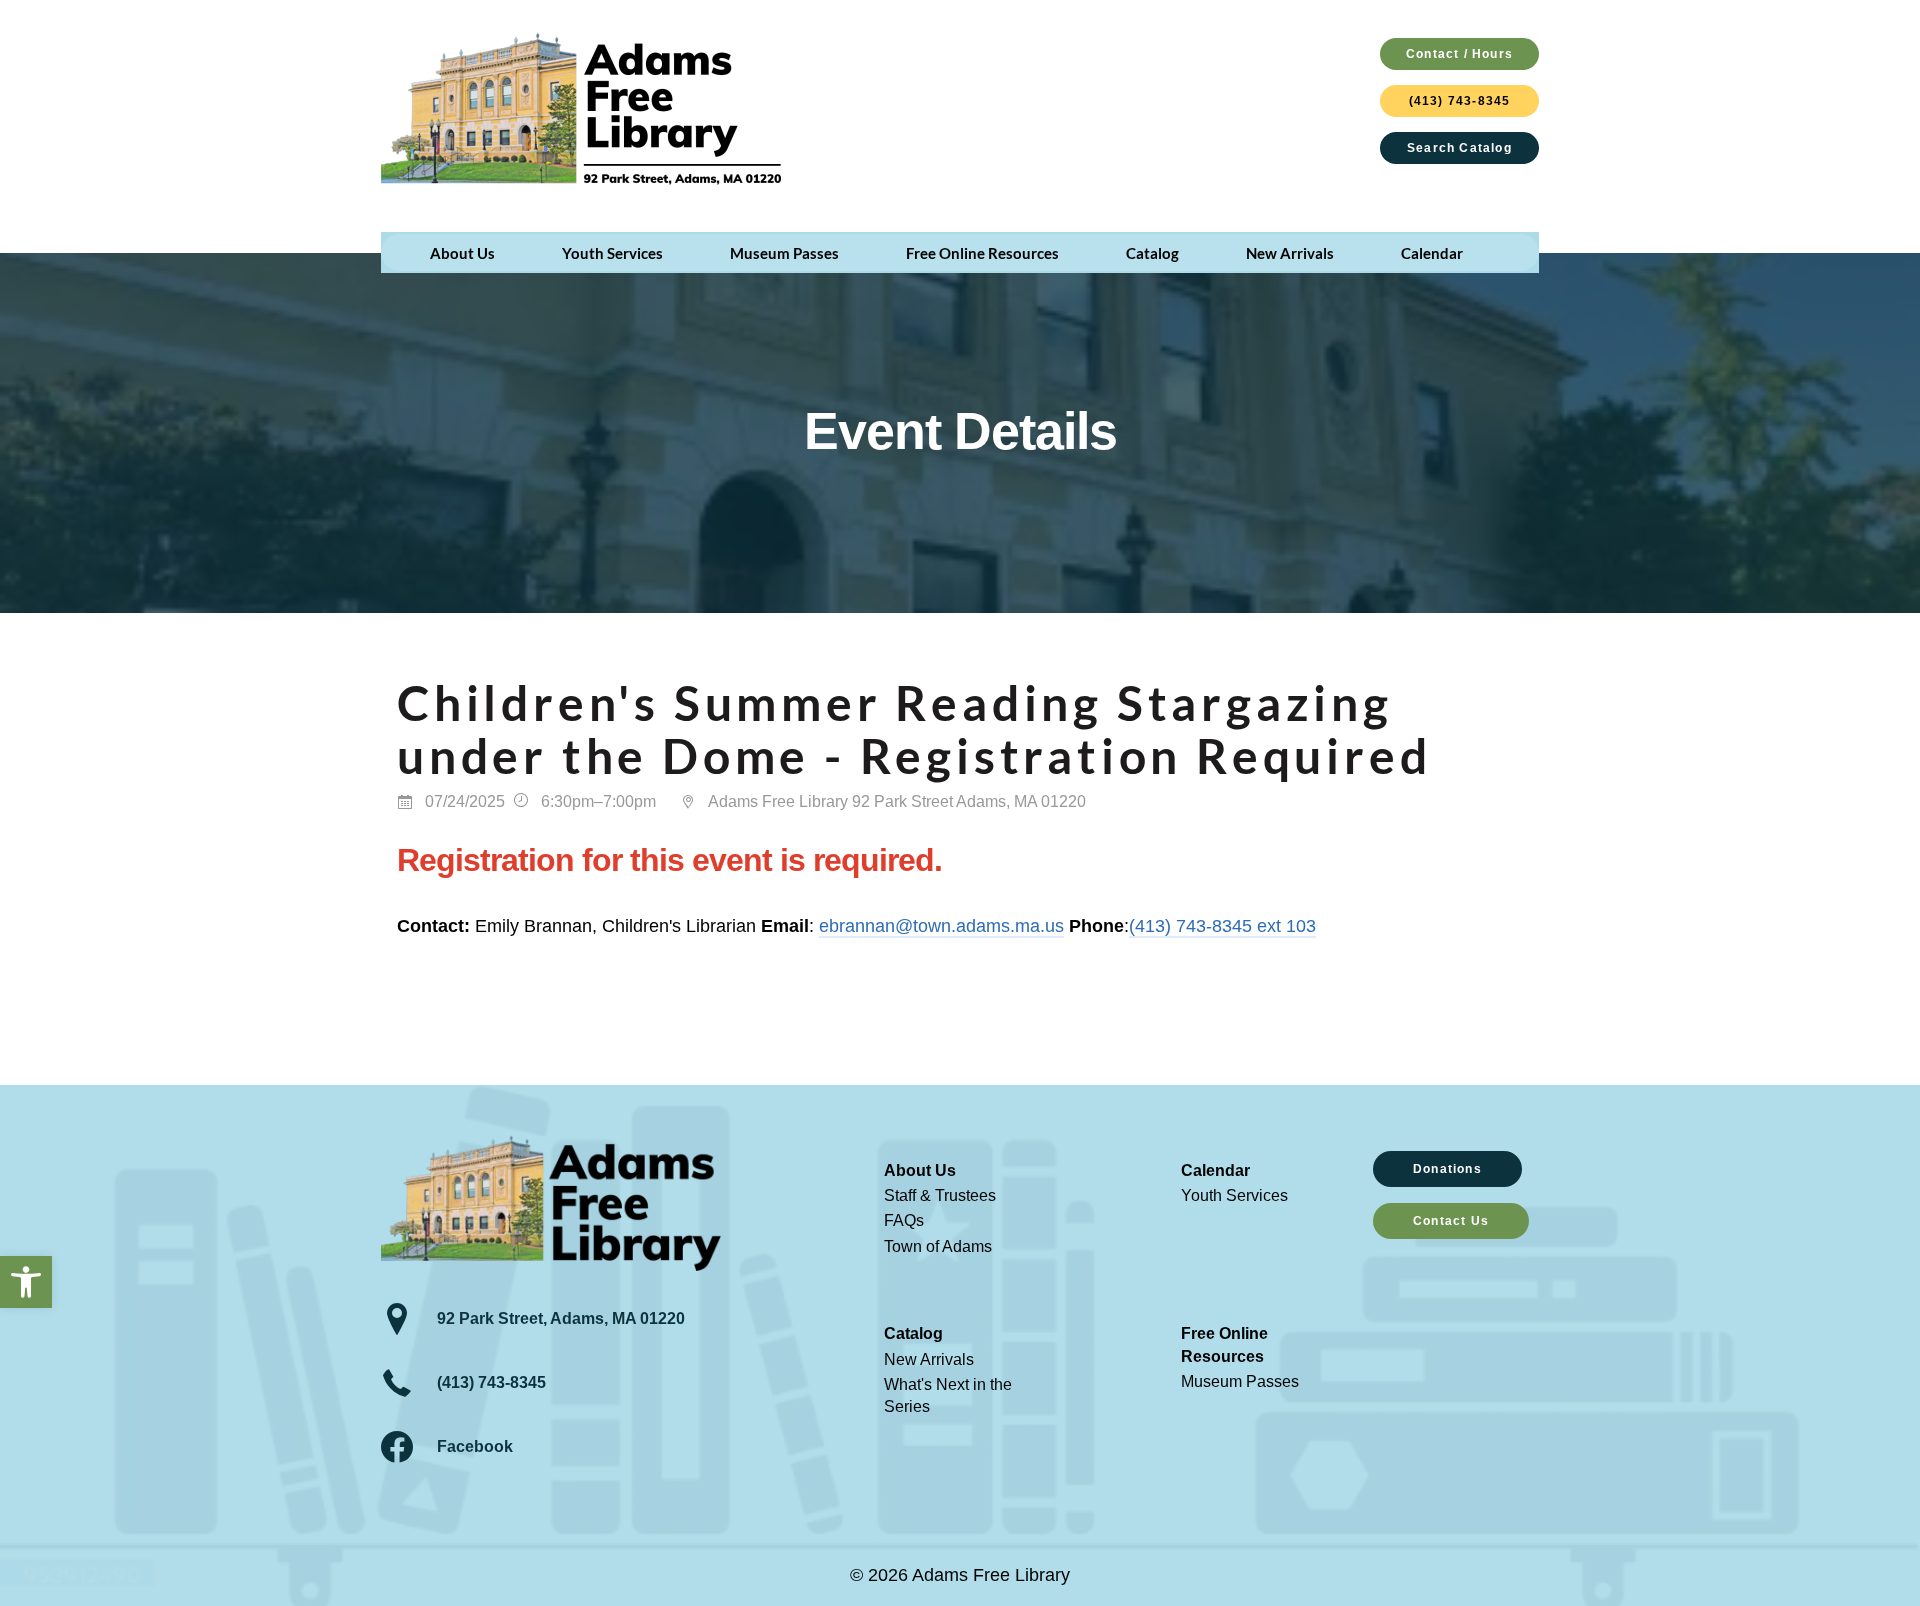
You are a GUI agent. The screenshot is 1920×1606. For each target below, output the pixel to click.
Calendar (1215, 1170)
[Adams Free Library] (581, 108)
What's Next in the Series (948, 1395)
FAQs (904, 1220)
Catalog (913, 1333)
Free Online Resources (1224, 1344)
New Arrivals (929, 1359)
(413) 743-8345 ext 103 (1222, 926)
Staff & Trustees (940, 1195)
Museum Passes (1240, 1381)
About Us (920, 1170)
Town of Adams (938, 1246)
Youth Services (1234, 1195)
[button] (26, 1282)
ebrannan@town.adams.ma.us (941, 926)
